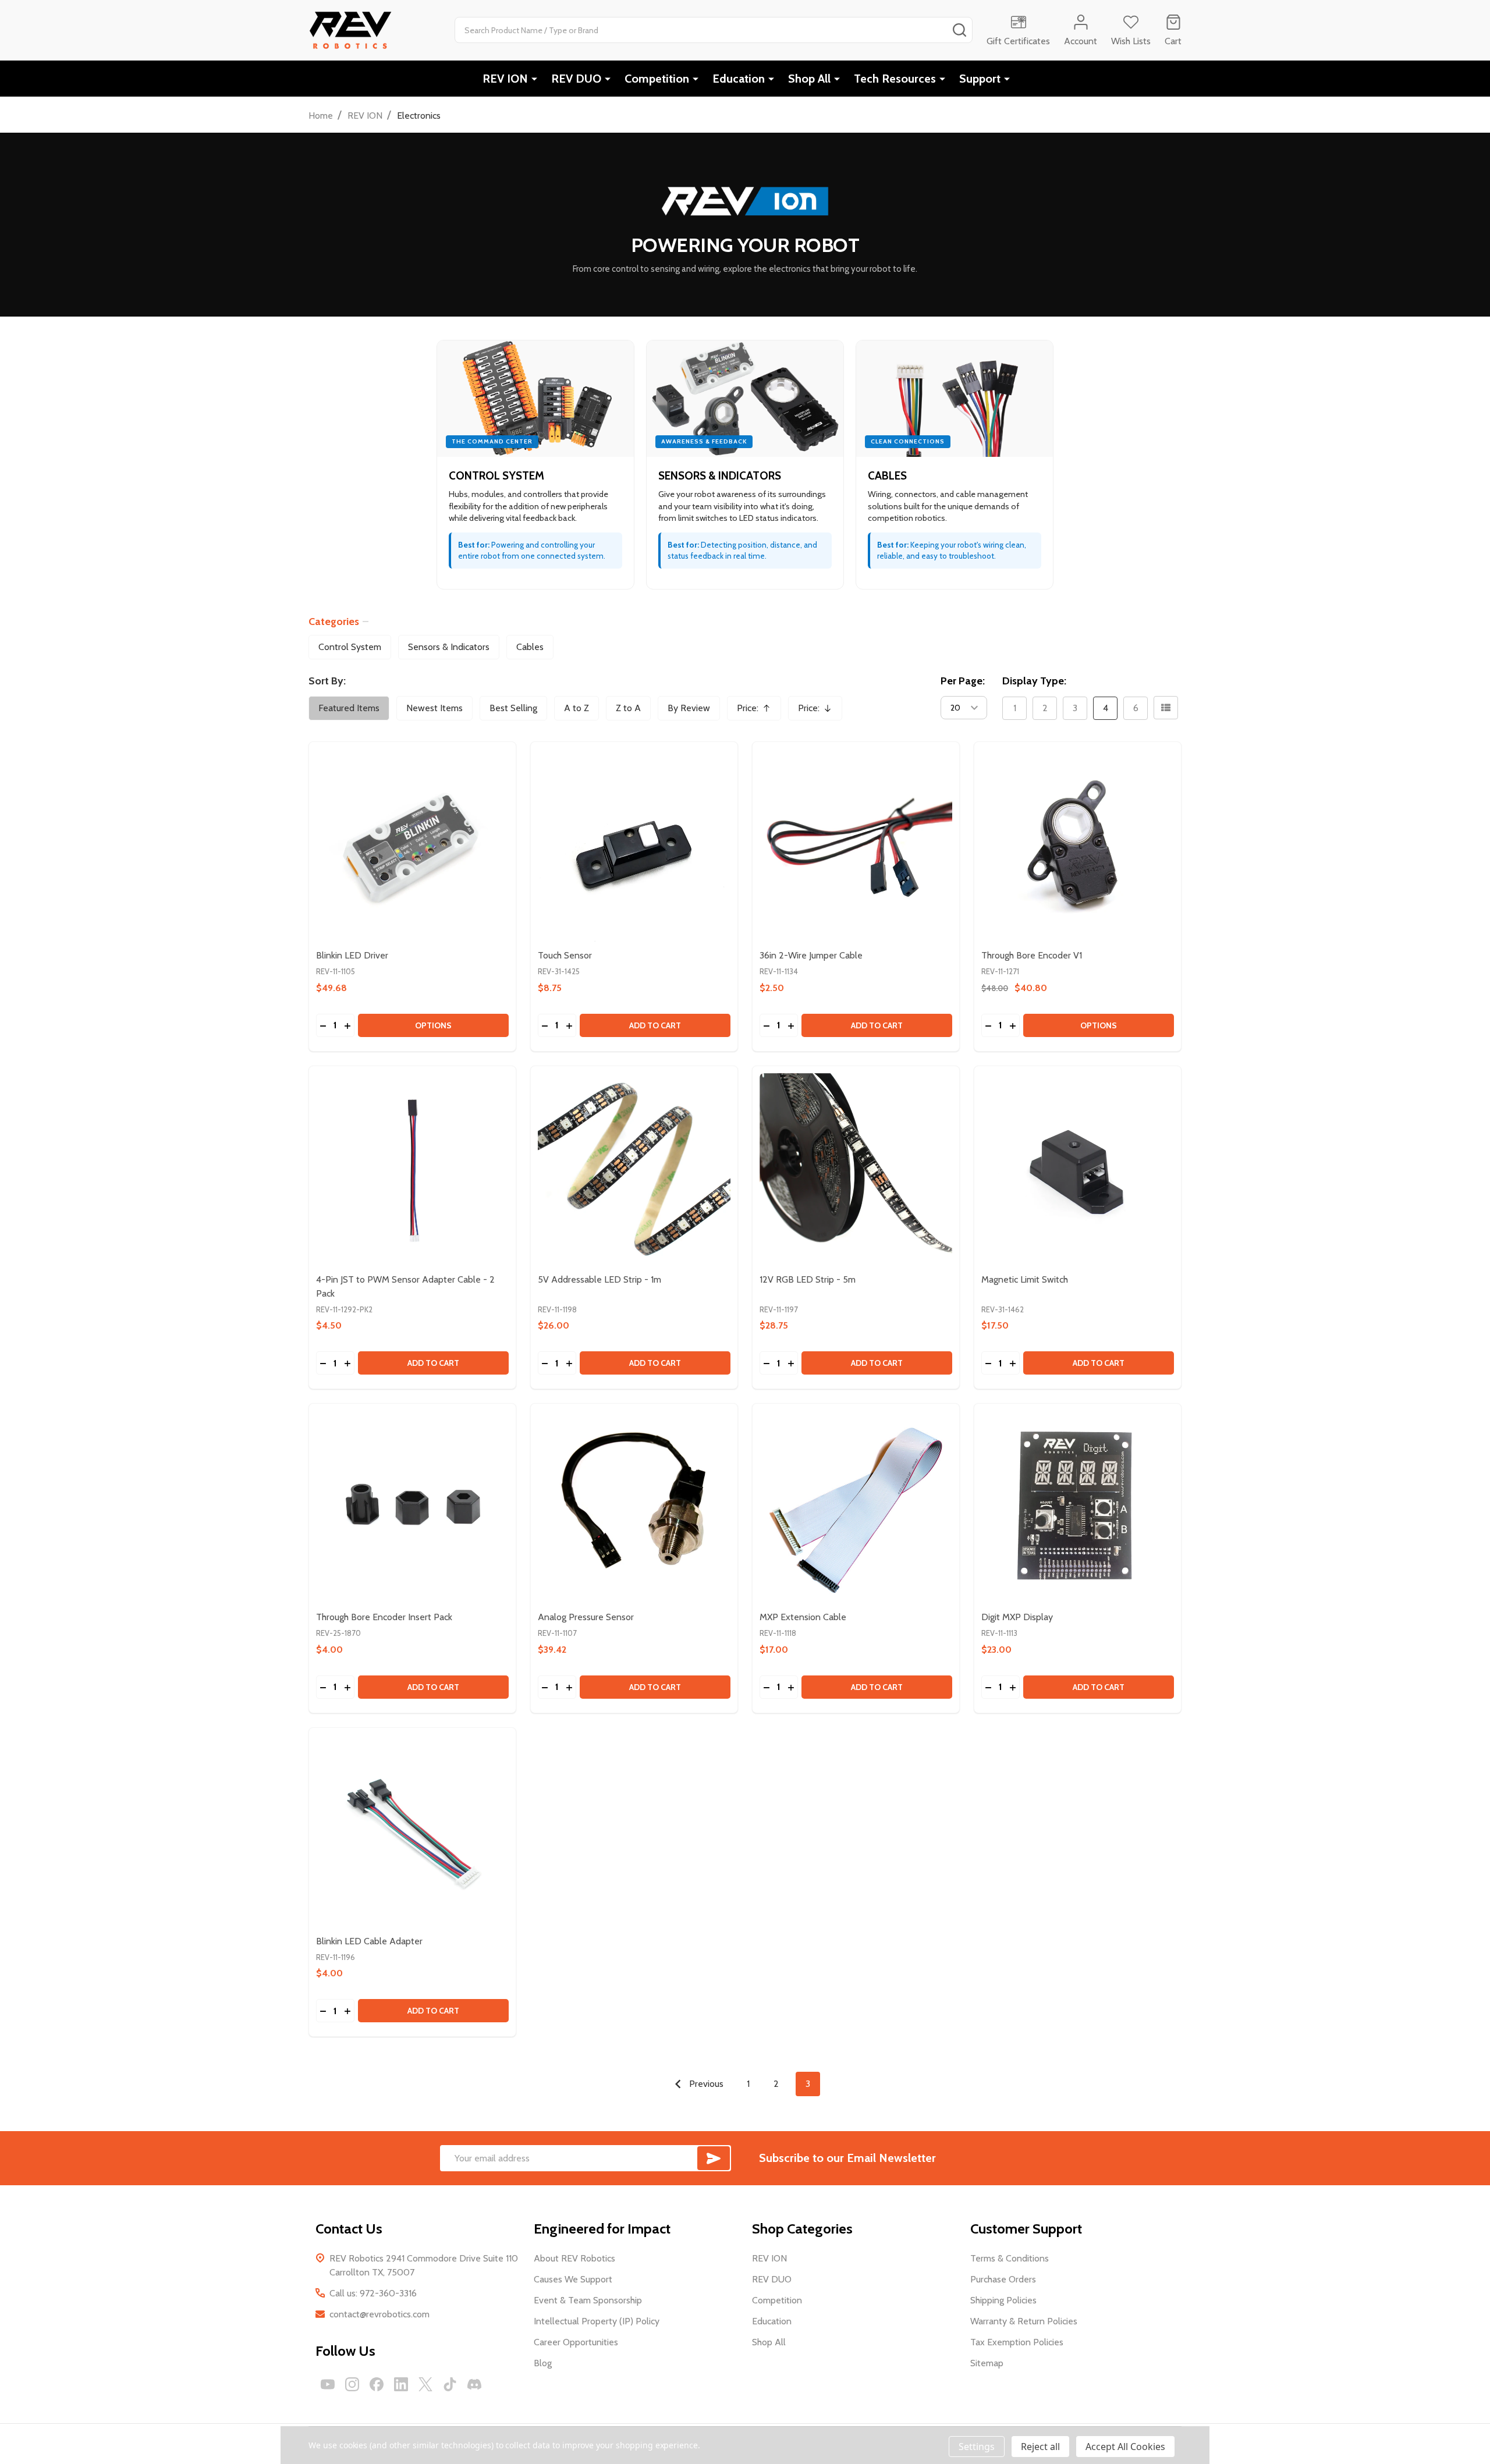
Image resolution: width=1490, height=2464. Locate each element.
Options (433, 1025)
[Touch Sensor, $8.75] (634, 845)
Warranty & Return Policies (1024, 2321)
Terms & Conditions (1010, 2258)
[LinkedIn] (401, 2384)
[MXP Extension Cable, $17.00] (856, 1507)
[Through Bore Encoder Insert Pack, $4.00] (412, 1507)
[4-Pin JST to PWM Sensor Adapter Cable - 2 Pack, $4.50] (412, 1169)
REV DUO (576, 79)
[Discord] (474, 2384)
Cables (530, 647)
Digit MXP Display (1017, 1617)
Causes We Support (573, 2279)
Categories (334, 622)
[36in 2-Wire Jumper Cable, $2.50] (856, 845)
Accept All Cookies (1125, 2447)
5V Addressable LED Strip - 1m (599, 1279)
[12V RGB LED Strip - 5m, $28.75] (856, 1169)
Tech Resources (895, 79)
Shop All (809, 79)
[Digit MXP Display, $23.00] (1078, 1507)
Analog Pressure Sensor (586, 1617)
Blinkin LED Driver (352, 955)
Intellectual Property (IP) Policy (597, 2321)
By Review (689, 708)
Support (980, 79)
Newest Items (434, 708)
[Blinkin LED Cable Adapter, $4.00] (412, 1831)
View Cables (955, 465)
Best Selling (513, 708)
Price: (758, 711)
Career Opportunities (576, 2342)
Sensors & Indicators (449, 647)
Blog (543, 2363)
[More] (534, 79)
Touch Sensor (565, 955)
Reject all (1040, 2447)
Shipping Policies (1003, 2300)
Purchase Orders (1003, 2279)
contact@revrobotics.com (379, 2314)
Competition (657, 79)
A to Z (577, 708)
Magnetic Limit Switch (1025, 1279)
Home (321, 116)
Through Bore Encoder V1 (1032, 955)
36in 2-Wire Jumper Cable (811, 955)
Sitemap (987, 2363)
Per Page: (963, 681)
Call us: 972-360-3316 (373, 2293)
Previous (705, 2084)
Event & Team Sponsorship (588, 2300)
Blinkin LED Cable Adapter (369, 1941)
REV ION (505, 79)
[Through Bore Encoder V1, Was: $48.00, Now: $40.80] (1078, 845)
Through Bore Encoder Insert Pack (384, 1617)
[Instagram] (352, 2384)
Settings (977, 2447)
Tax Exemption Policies (1017, 2342)
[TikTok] (450, 2384)
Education (739, 79)
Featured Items (349, 708)
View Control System (535, 465)
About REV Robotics (574, 2258)
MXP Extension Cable (803, 1617)
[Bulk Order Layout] (1166, 708)
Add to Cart (655, 1025)
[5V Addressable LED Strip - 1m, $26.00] (634, 1169)
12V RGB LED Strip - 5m (808, 1279)
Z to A (628, 708)
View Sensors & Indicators (745, 465)
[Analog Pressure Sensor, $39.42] (634, 1507)
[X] (425, 2384)
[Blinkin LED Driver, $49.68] (412, 845)
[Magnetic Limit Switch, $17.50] (1078, 1169)
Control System (350, 647)
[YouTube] (328, 2384)
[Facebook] (377, 2384)
